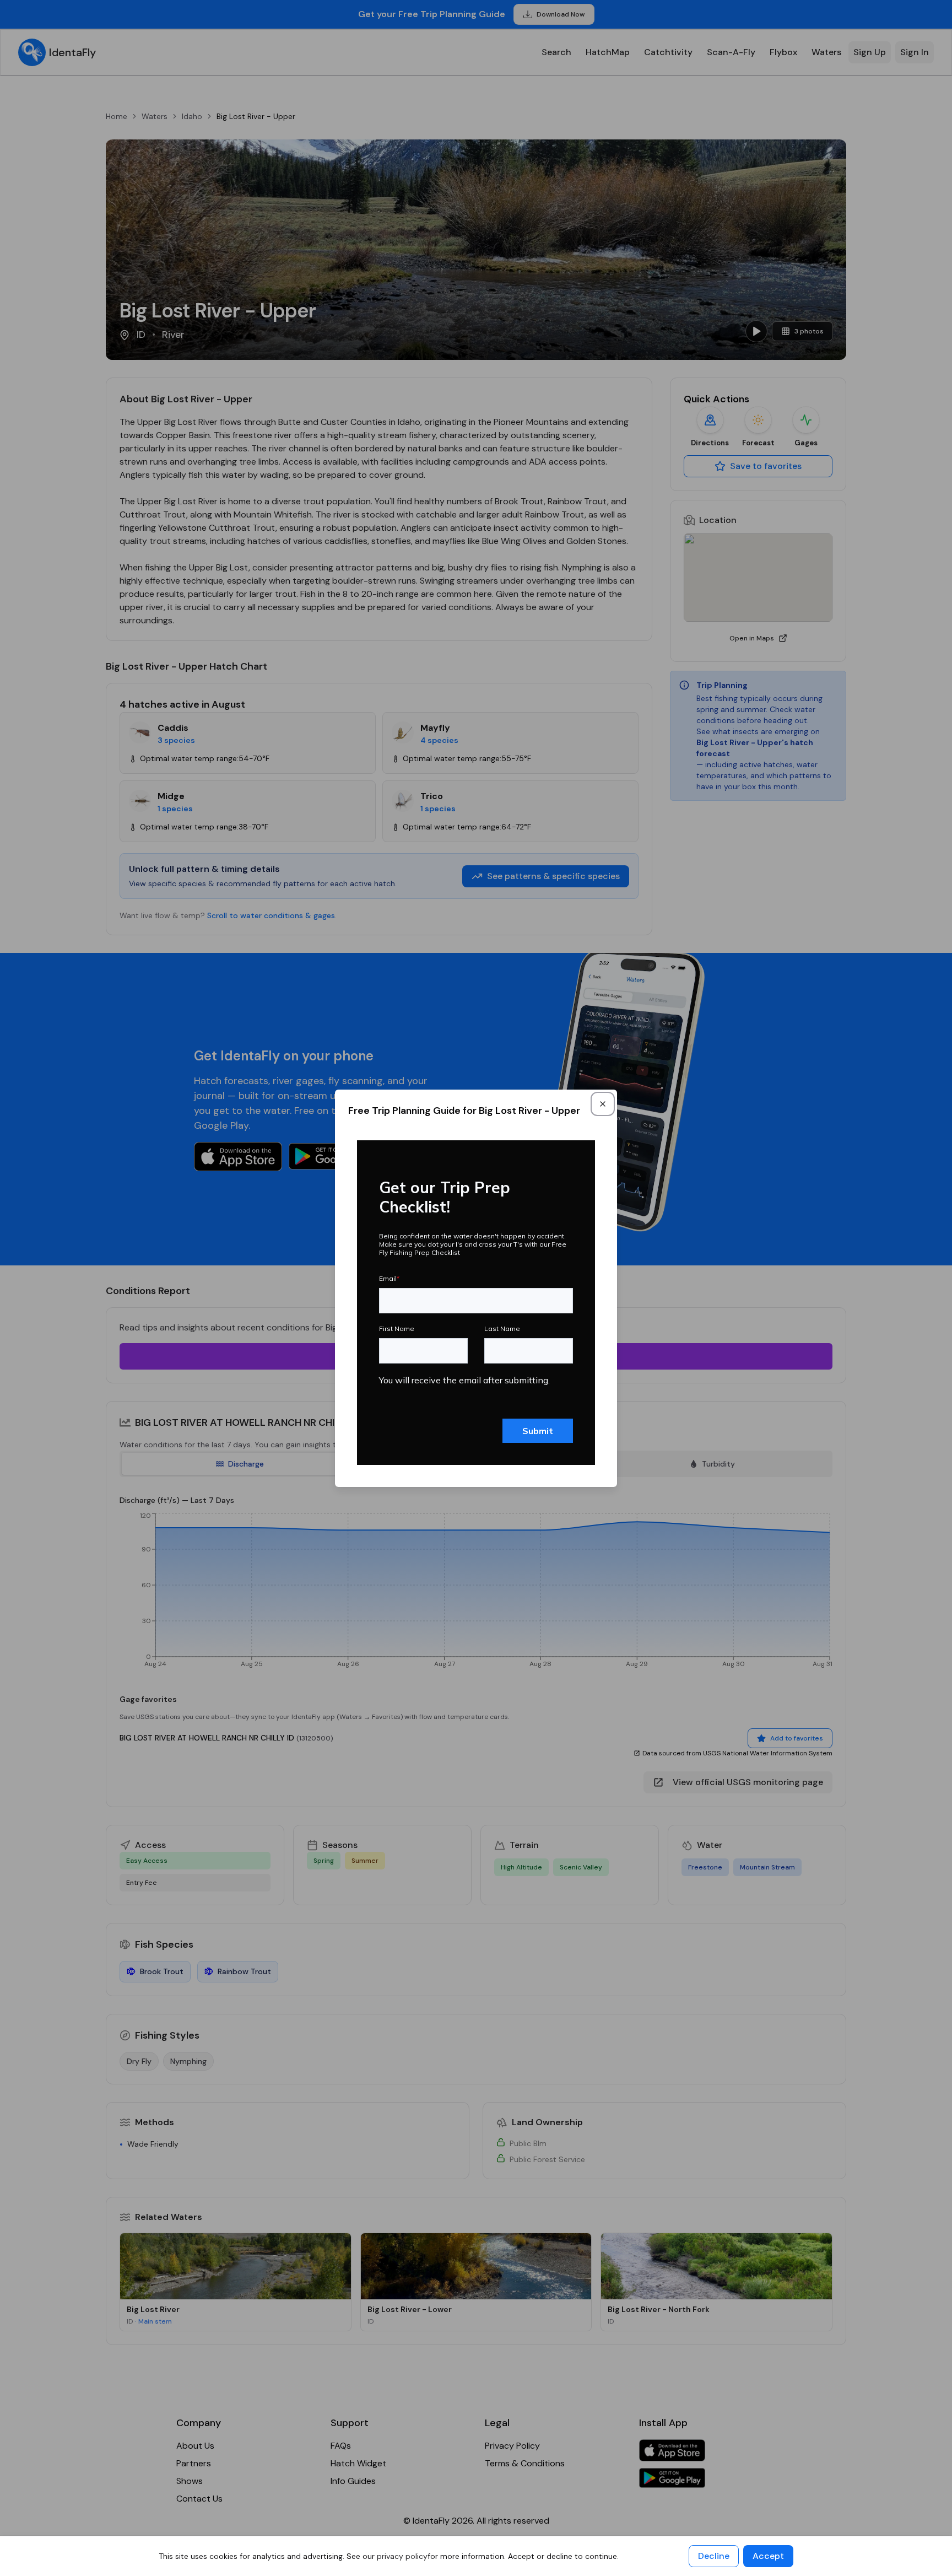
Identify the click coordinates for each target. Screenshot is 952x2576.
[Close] (603, 1104)
